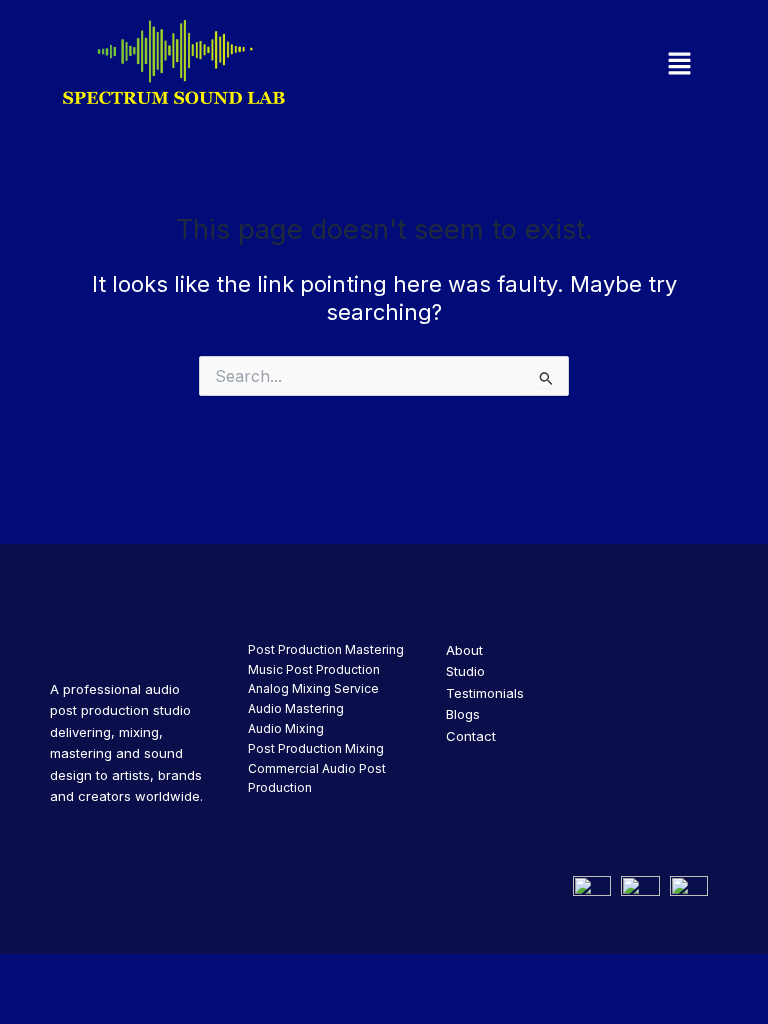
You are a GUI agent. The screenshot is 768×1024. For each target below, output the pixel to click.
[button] (594, 64)
